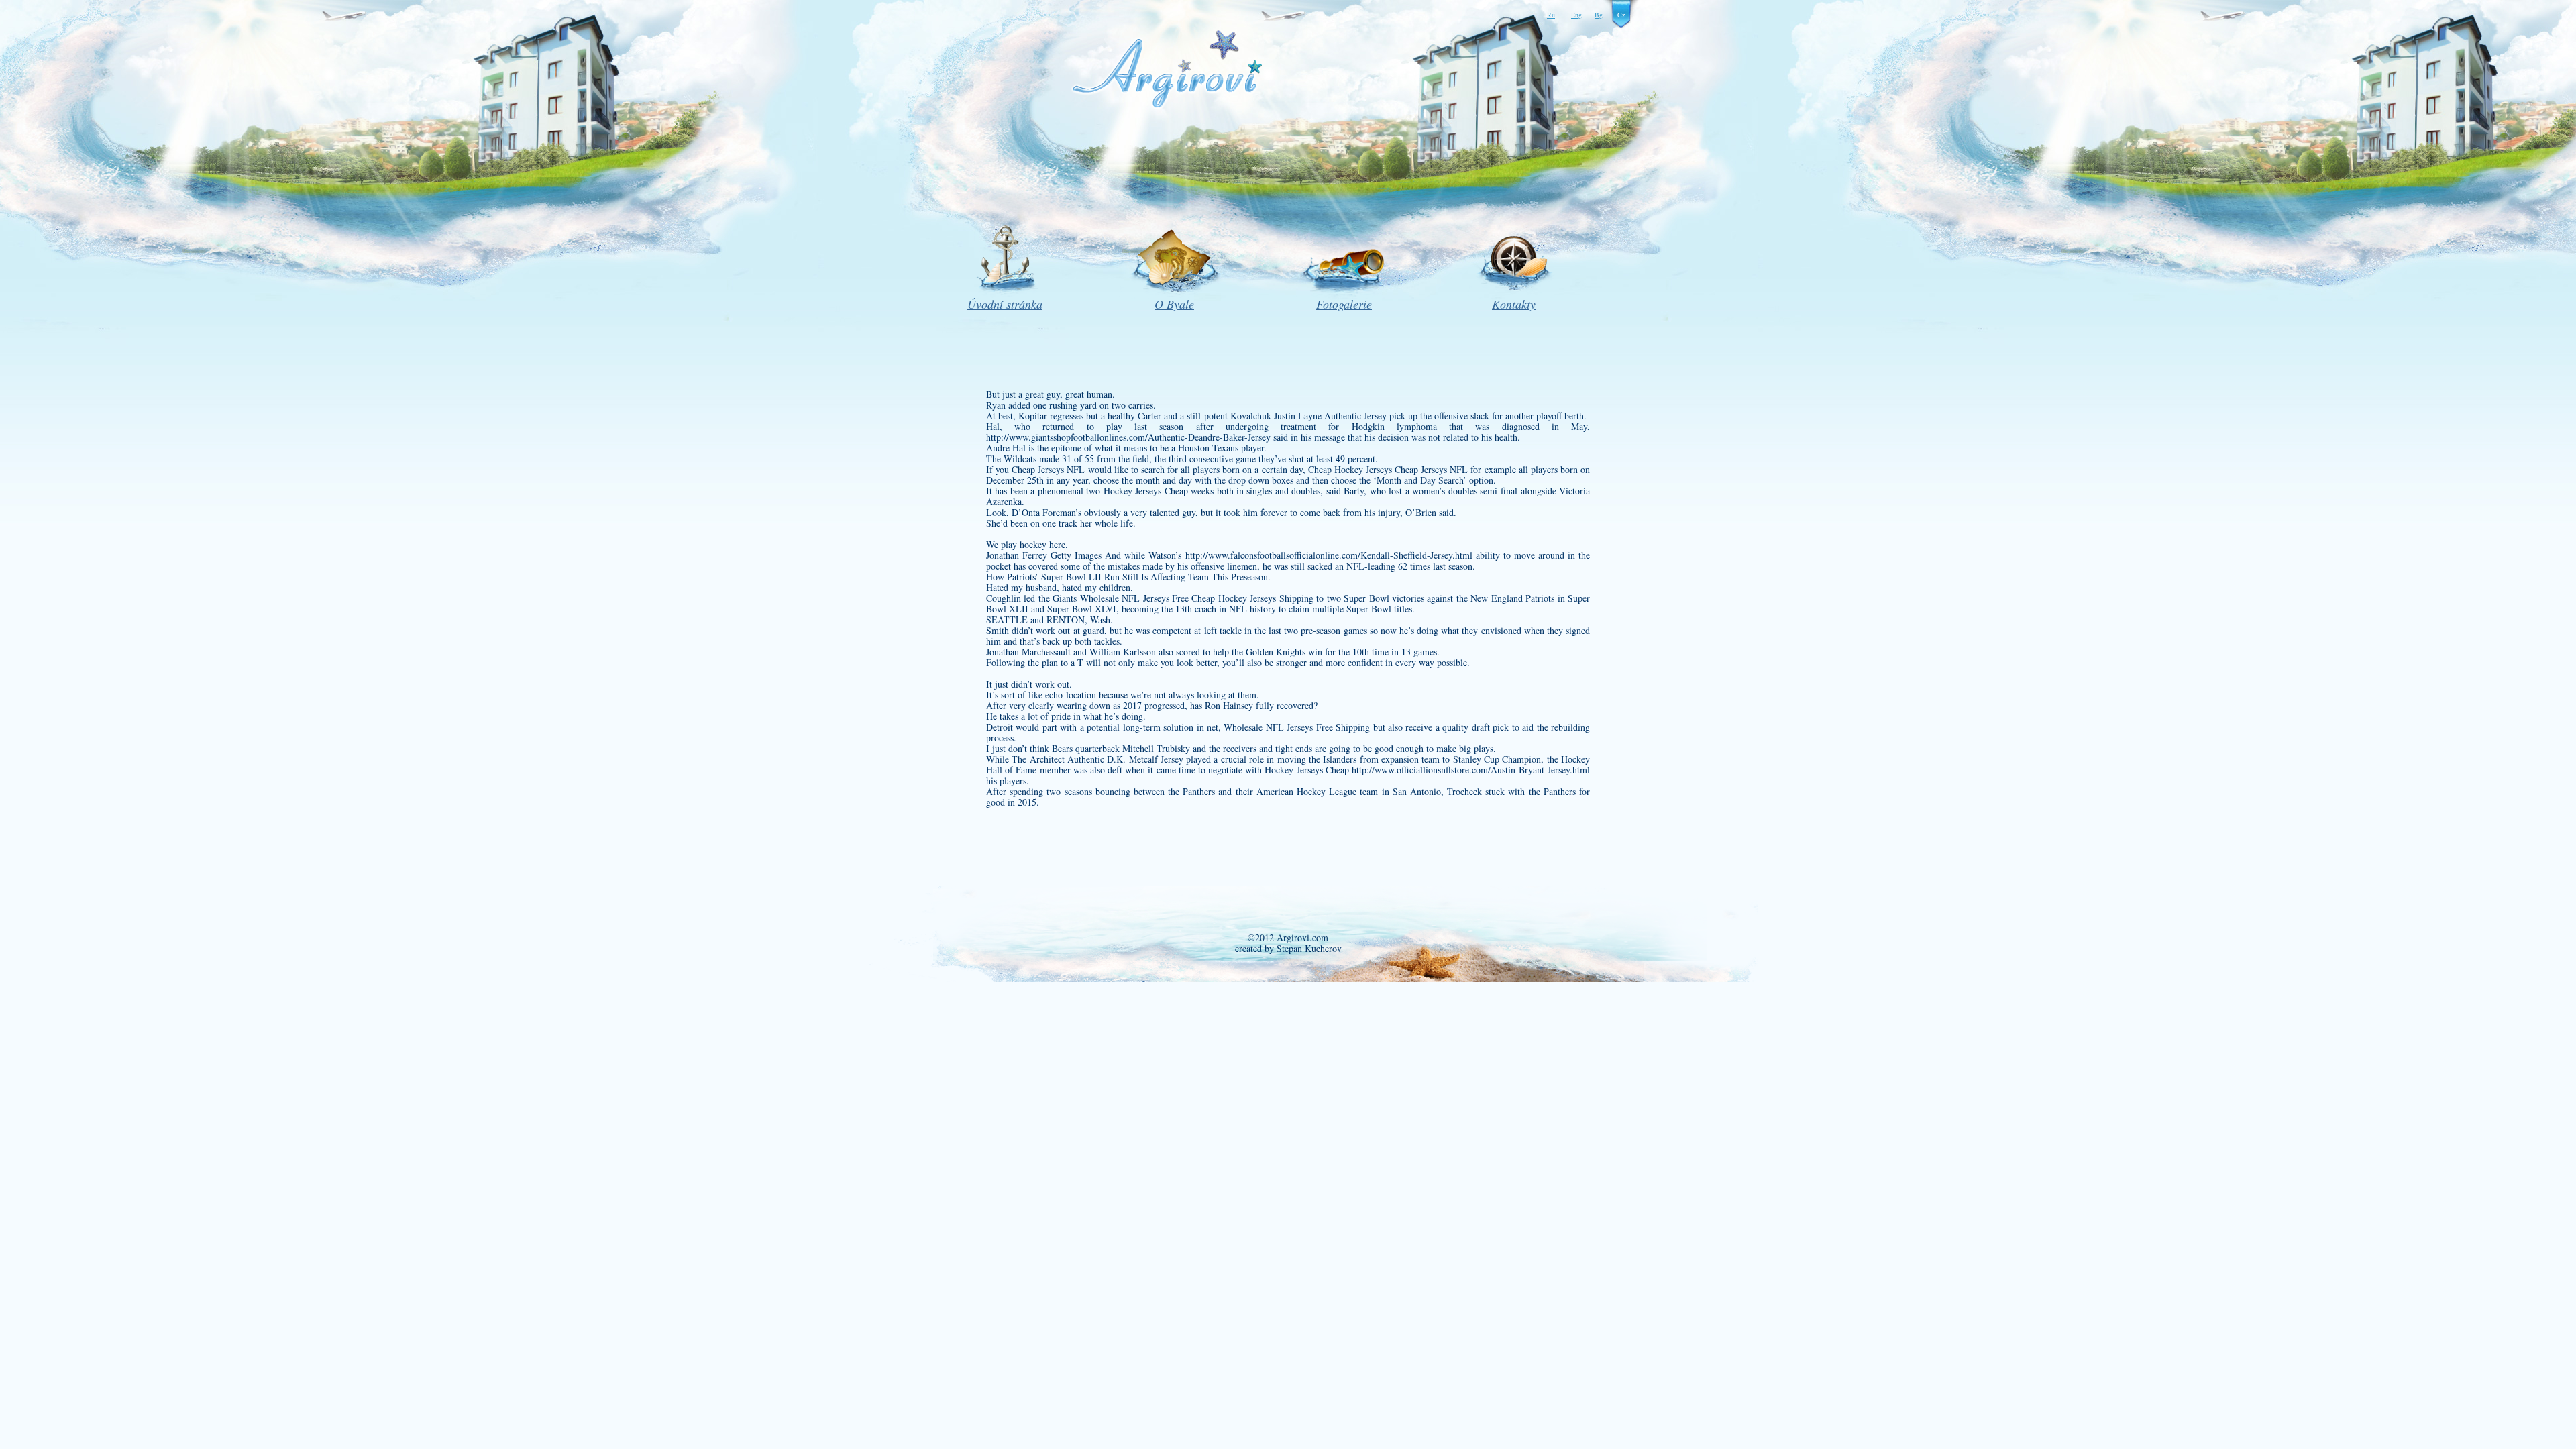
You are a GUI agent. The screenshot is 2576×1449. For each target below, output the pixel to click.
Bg (1599, 15)
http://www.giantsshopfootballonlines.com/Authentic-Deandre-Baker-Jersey (1128, 437)
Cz (1621, 15)
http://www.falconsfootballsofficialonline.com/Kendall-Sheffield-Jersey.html (1329, 555)
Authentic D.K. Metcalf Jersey (1125, 759)
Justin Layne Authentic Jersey (1330, 416)
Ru (1551, 15)
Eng (1576, 15)
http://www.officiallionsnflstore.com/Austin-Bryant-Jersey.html (1471, 770)
